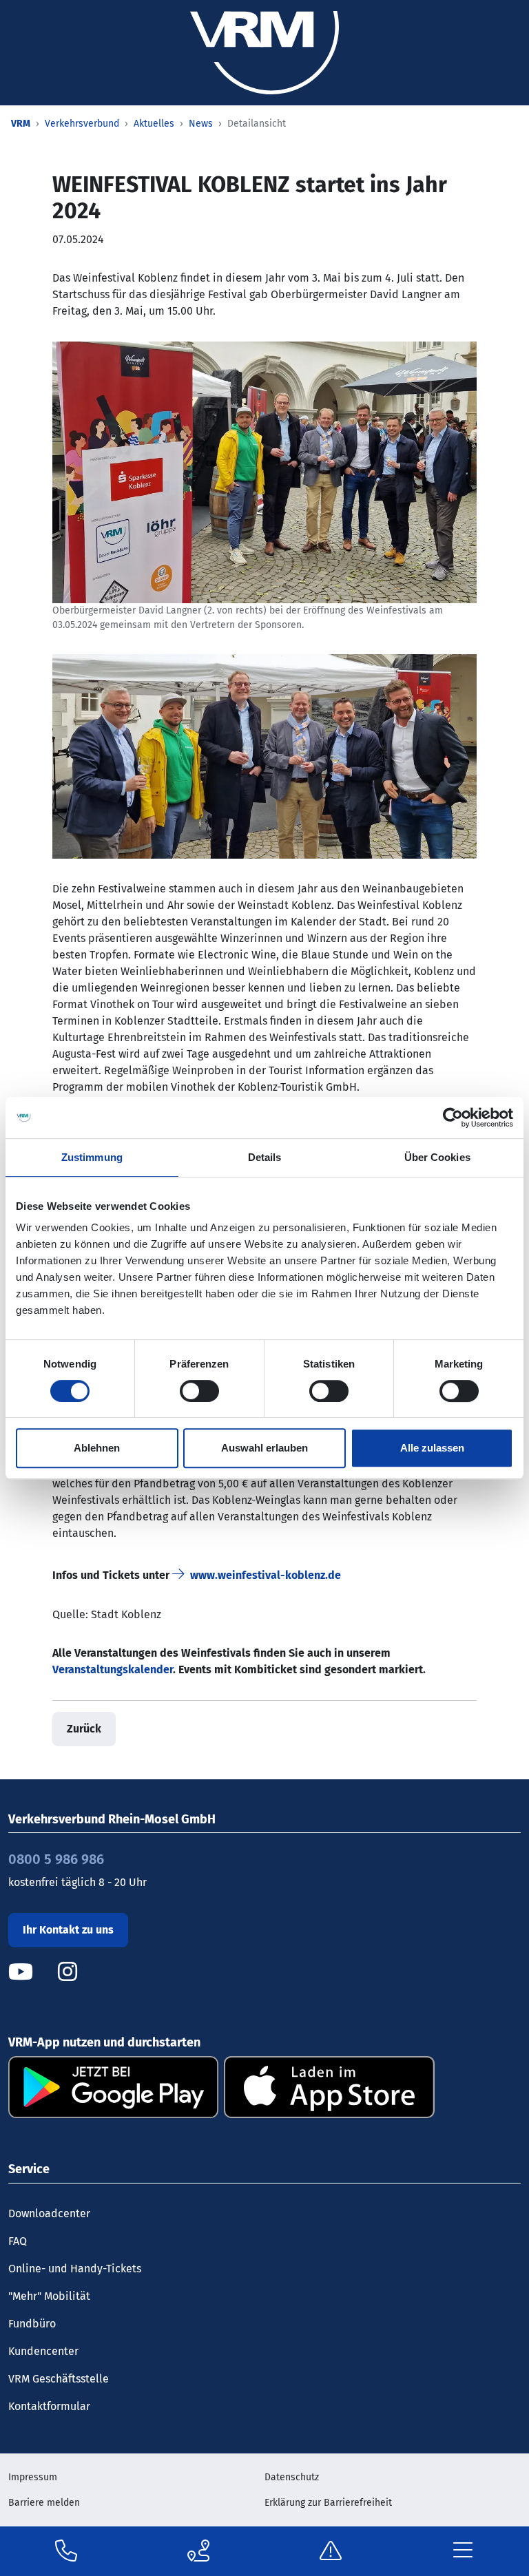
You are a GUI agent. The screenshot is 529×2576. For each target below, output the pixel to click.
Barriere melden (44, 2503)
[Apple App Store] (329, 2086)
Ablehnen (97, 1448)
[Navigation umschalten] (463, 2551)
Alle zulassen (432, 1448)
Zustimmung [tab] (92, 1157)
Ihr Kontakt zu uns (68, 1930)
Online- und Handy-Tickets (75, 2269)
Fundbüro (32, 2324)
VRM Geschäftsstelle (59, 2379)
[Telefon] (66, 2551)
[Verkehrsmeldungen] (331, 2551)
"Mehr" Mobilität (49, 2296)
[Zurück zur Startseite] (264, 52)
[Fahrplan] (198, 2551)
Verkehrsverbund (82, 124)
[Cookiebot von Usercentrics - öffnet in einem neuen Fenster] (453, 1118)
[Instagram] (68, 1972)
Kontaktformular (49, 2406)
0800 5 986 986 (56, 1859)
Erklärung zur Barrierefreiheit (328, 2503)
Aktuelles (154, 124)
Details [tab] (265, 1157)
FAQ (18, 2241)
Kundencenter (43, 2351)
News (201, 124)
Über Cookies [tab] (437, 1157)
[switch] (199, 1391)
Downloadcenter (49, 2213)
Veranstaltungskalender (113, 1669)
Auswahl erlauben (264, 1448)
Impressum (33, 2477)
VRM (21, 124)
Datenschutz (292, 2477)
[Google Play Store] (113, 2086)
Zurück (84, 1729)
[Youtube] (32, 1972)
